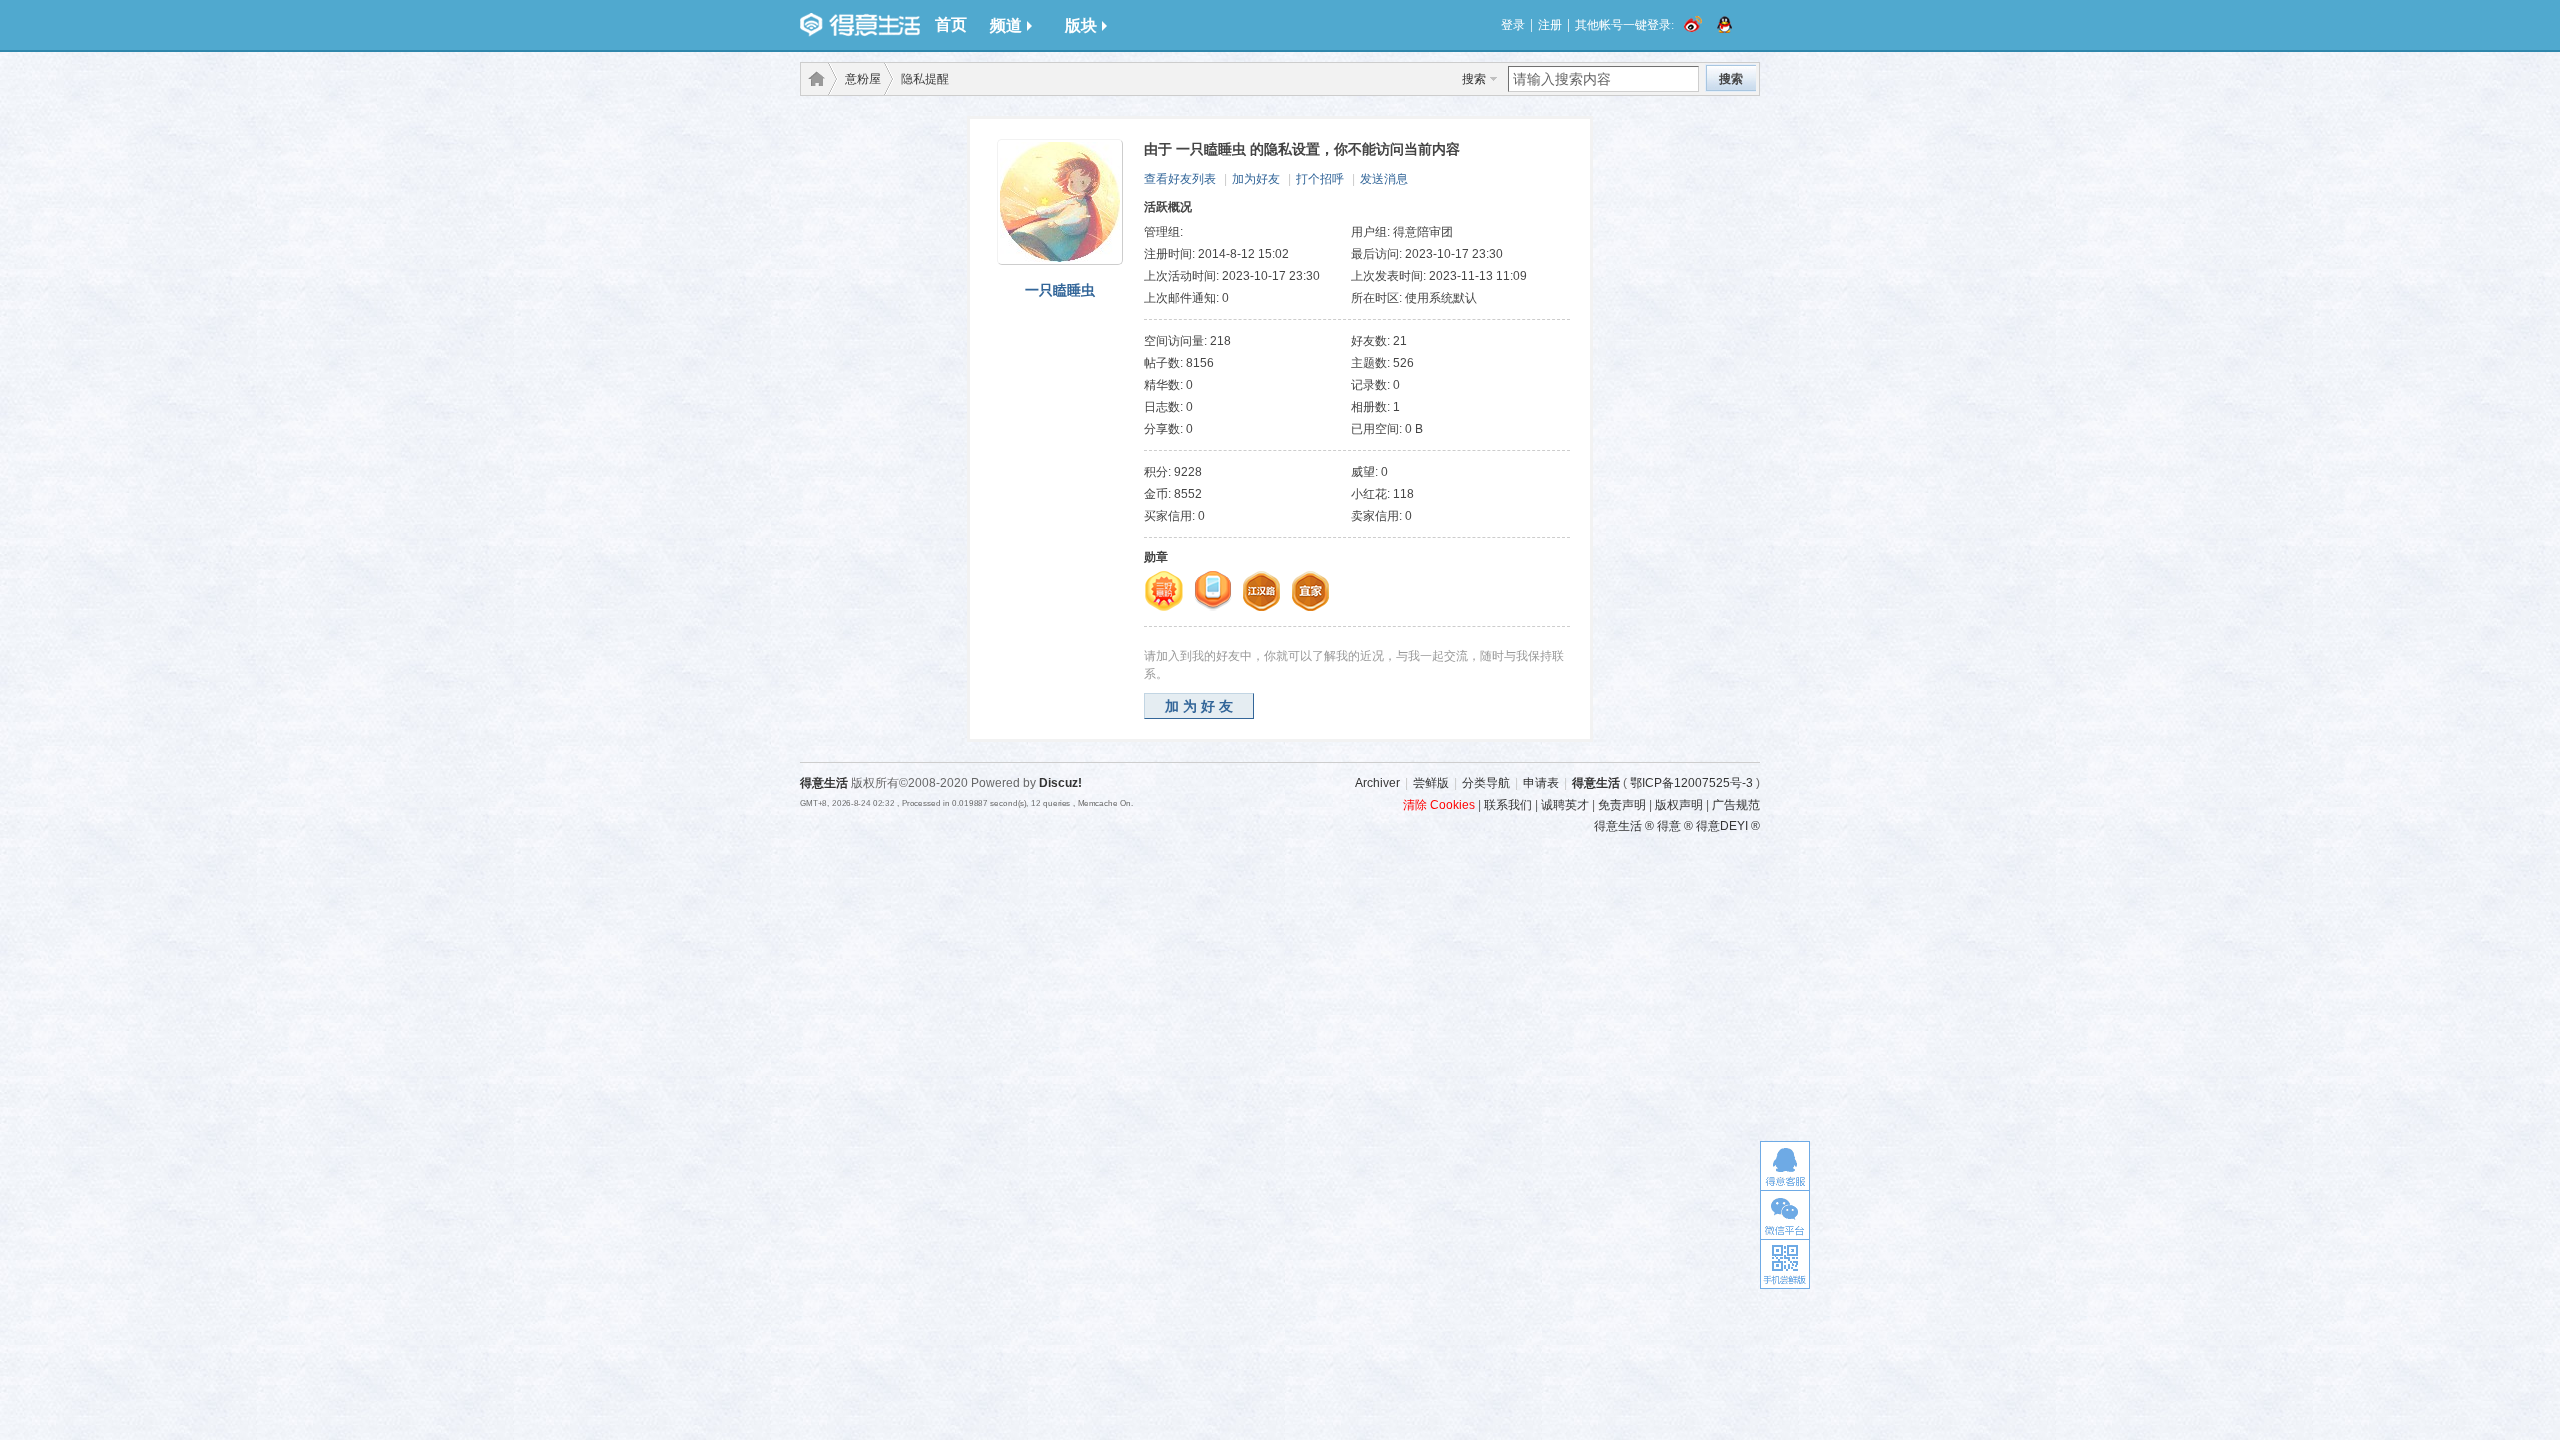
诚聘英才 (1565, 805)
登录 (1513, 25)
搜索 (1474, 79)
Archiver (1377, 783)
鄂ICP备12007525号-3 (1691, 783)
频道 (1006, 25)
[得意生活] (860, 25)
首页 (951, 24)
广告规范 (1736, 805)
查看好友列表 (1180, 179)
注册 (1550, 25)
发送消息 (1384, 179)
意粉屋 (863, 79)
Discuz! (1060, 783)
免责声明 (1622, 805)
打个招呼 (1320, 179)
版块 (1081, 25)
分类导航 (1486, 783)
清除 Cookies (1439, 805)
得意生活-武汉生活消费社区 (813, 79)
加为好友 (1256, 179)
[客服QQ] (1785, 1165)
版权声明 (1679, 805)
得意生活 (1596, 783)
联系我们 (1508, 805)
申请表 (1541, 783)
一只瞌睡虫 (1060, 290)
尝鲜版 (1431, 783)
